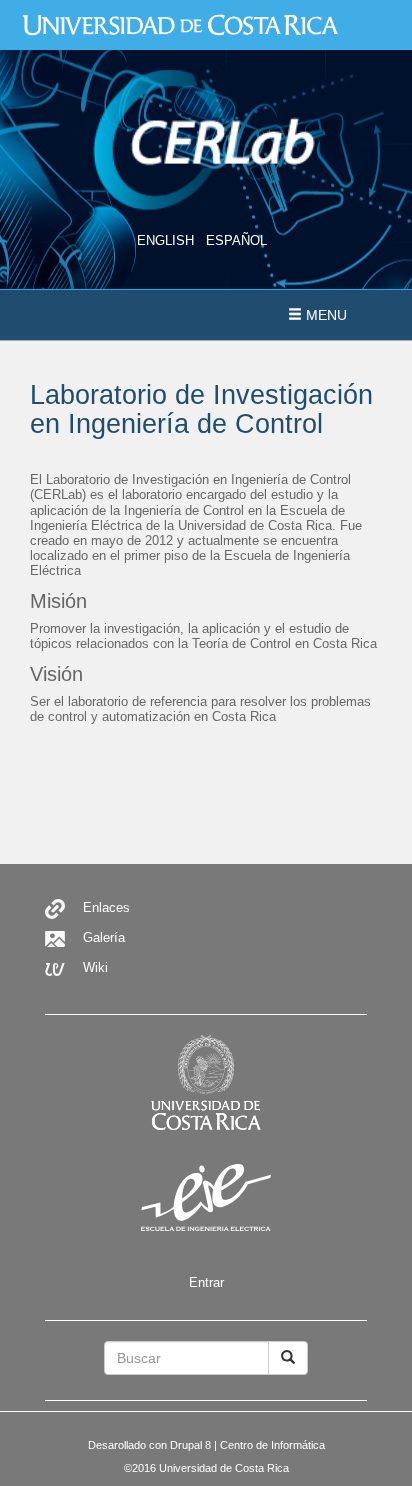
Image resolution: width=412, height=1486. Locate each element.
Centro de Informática (272, 1445)
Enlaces (106, 907)
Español (236, 240)
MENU (324, 315)
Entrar (206, 1282)
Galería (104, 937)
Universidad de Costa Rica (224, 1468)
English (165, 240)
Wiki (95, 967)
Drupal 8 (190, 1445)
